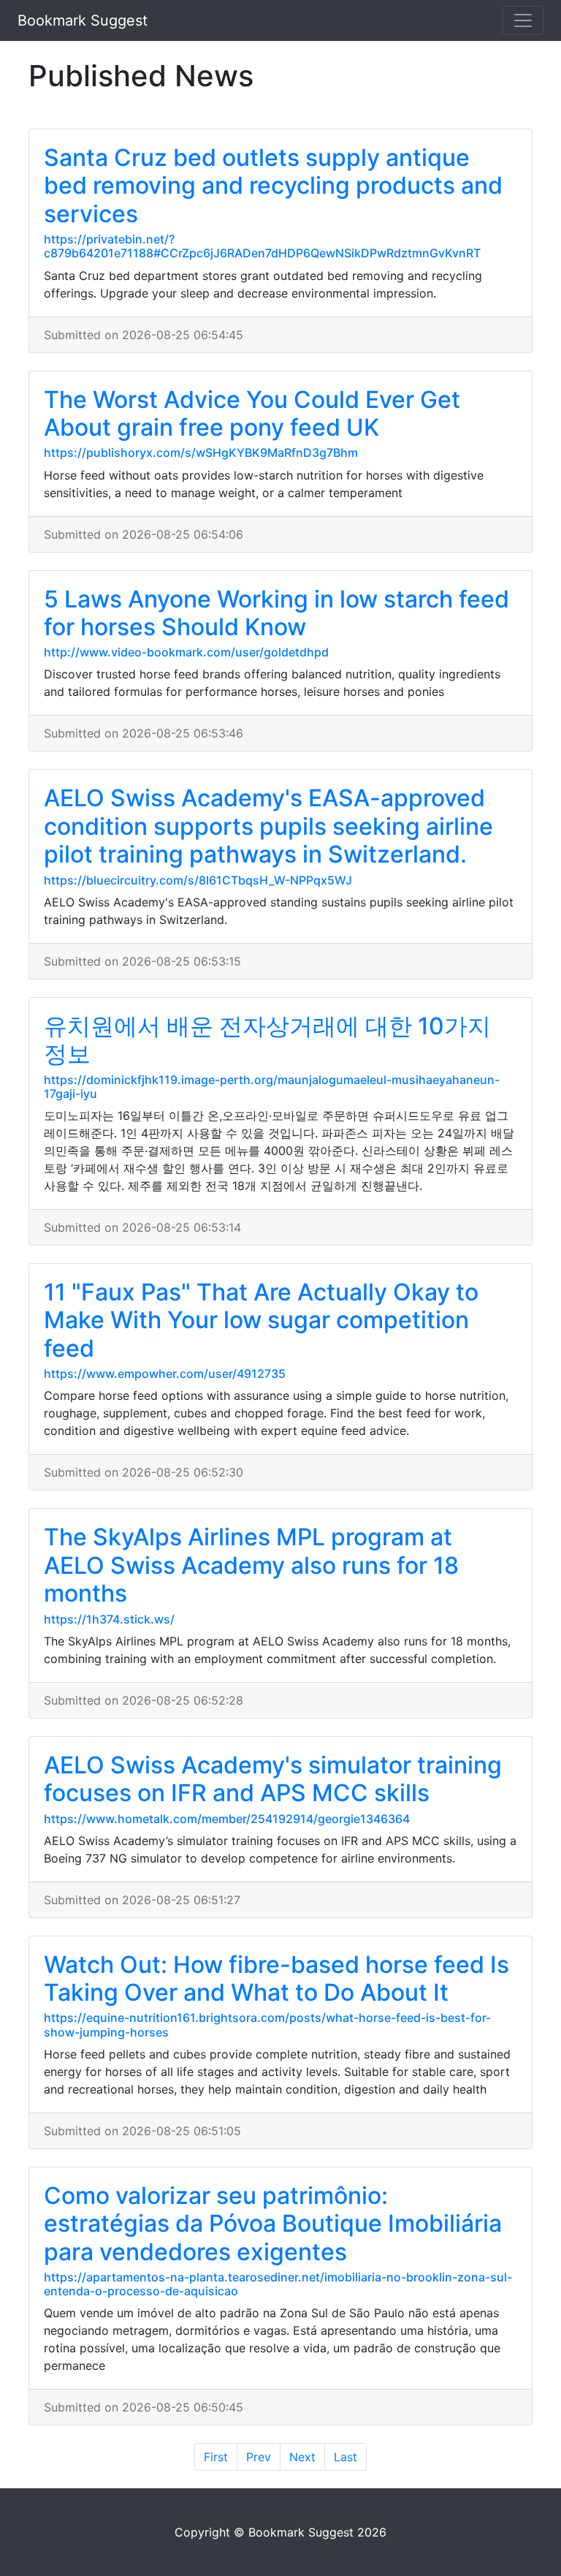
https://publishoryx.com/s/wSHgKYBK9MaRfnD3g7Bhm (201, 452)
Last (346, 2457)
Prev (259, 2457)
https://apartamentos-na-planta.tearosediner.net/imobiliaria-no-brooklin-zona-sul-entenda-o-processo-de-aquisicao (278, 2284)
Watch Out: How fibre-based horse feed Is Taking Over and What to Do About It (276, 1978)
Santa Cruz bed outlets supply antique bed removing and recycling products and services (273, 186)
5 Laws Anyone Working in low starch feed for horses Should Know (276, 613)
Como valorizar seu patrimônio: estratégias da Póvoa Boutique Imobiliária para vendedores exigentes (273, 2224)
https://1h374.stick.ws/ (109, 1619)
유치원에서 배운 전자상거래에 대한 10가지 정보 (267, 1040)
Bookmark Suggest (83, 20)
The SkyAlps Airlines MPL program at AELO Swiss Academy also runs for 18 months (251, 1565)
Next (302, 2457)
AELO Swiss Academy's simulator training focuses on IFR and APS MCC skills (273, 1779)
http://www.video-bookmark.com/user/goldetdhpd (186, 652)
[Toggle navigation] (523, 20)
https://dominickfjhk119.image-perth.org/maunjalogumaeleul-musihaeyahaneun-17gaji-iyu (272, 1087)
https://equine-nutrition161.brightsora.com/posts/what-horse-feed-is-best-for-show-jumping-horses (267, 2024)
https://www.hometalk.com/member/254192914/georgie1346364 (227, 1819)
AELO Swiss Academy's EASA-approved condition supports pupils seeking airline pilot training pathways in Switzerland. (268, 826)
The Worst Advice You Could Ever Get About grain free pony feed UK (252, 413)
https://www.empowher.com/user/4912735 (165, 1374)
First (216, 2457)
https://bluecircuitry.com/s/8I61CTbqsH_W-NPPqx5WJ (198, 880)
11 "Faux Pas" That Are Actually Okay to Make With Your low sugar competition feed (261, 1320)
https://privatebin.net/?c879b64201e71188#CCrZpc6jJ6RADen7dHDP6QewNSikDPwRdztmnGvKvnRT (262, 246)
